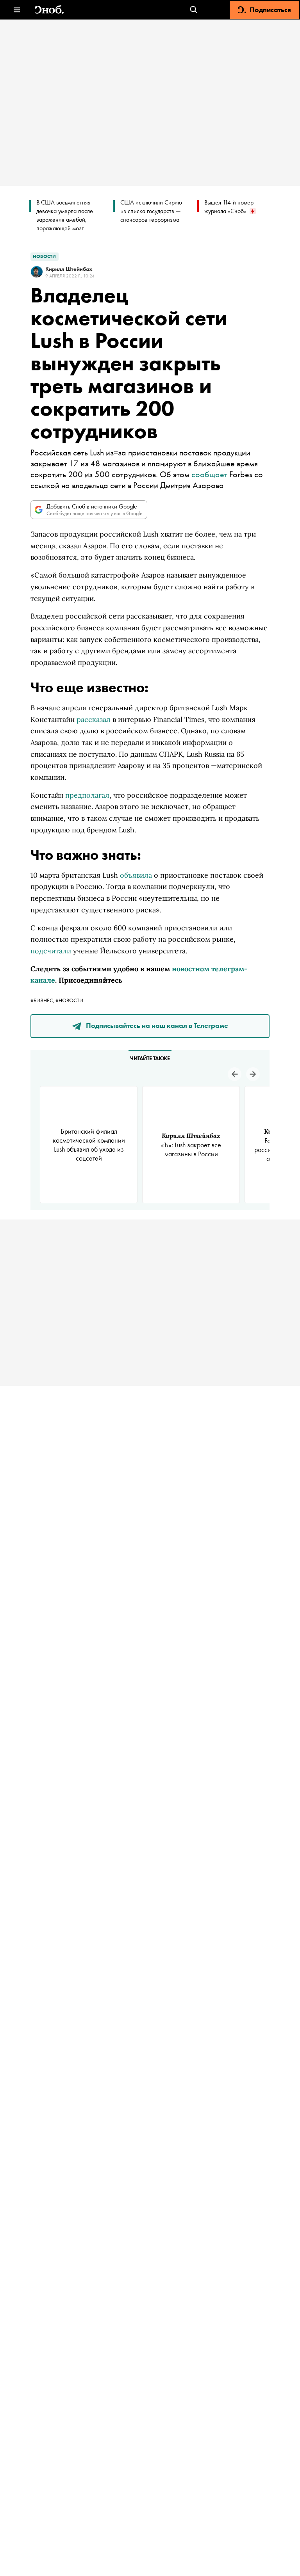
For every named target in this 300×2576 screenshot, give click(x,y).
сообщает (209, 474)
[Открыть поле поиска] (194, 10)
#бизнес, (43, 1000)
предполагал (87, 795)
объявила (136, 875)
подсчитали (51, 951)
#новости (69, 1000)
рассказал (94, 719)
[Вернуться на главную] (49, 10)
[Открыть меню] (17, 10)
